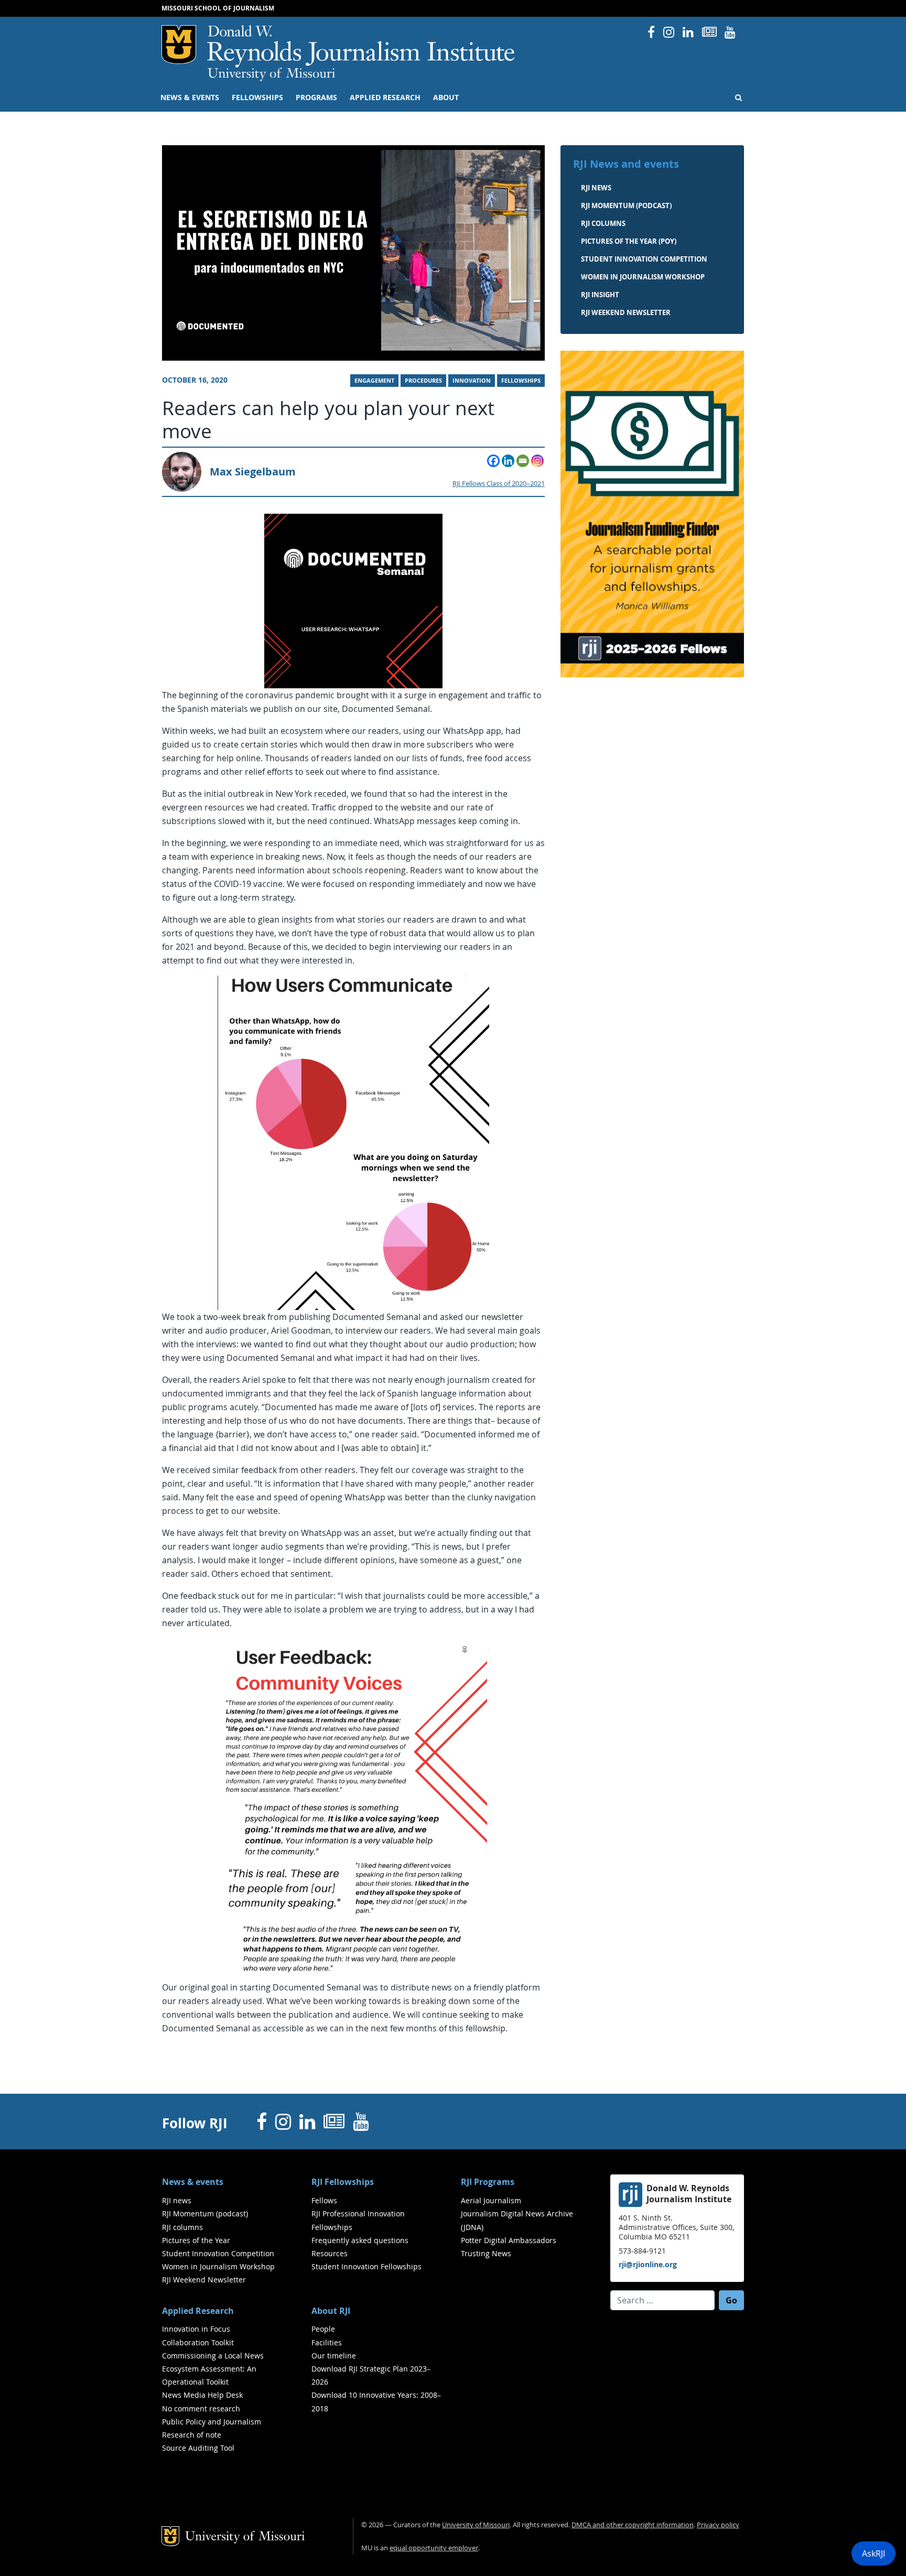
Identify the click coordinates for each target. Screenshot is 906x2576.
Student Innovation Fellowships (366, 2266)
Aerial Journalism (491, 2200)
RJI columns (603, 223)
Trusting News (486, 2253)
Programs (316, 98)
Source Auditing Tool (198, 2448)
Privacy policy (718, 2525)
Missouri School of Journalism (218, 8)
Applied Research (385, 98)
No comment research (201, 2409)
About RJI (331, 2311)
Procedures (423, 381)
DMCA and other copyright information (633, 2525)
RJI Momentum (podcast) (626, 205)
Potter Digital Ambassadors (509, 2240)
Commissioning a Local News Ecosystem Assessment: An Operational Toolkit (213, 2369)
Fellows (324, 2200)
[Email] (523, 461)
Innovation (472, 381)
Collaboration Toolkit (198, 2342)
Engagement (374, 381)
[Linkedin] (508, 461)
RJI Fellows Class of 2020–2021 (499, 484)
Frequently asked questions (360, 2240)
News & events (190, 98)
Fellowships (257, 98)
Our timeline (334, 2356)
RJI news (596, 188)
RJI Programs (488, 2182)
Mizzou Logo (179, 45)
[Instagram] (537, 461)
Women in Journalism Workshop (643, 277)
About (446, 98)
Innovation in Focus (196, 2329)
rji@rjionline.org (648, 2264)
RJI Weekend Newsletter (204, 2280)
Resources (330, 2253)
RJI (362, 46)
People (323, 2329)
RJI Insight (600, 295)
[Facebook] (493, 461)
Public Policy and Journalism (212, 2422)
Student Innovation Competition (644, 259)
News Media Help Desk (202, 2395)
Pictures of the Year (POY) (629, 241)
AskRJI (873, 2553)
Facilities (327, 2342)
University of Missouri (271, 74)
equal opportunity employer (434, 2548)
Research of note (192, 2435)
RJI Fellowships (343, 2182)
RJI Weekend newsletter (626, 312)
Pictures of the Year (196, 2240)
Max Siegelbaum (253, 472)
